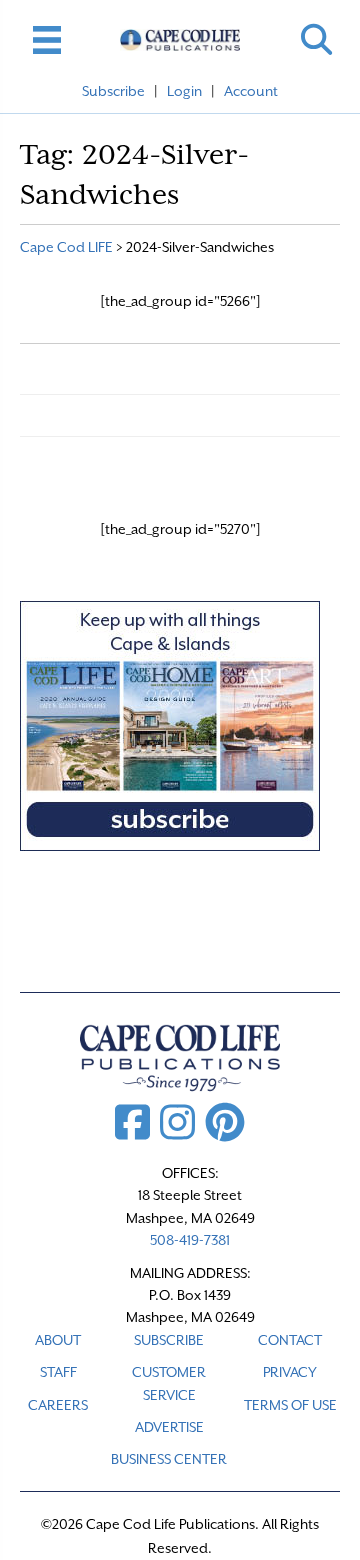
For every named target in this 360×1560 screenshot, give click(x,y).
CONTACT (290, 1340)
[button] (316, 39)
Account (251, 91)
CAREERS (58, 1405)
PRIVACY (290, 1372)
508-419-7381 (190, 1240)
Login (184, 91)
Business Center (169, 1459)
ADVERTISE (169, 1427)
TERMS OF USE (290, 1405)
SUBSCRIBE (169, 1340)
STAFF (58, 1372)
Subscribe (113, 91)
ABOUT (58, 1340)
